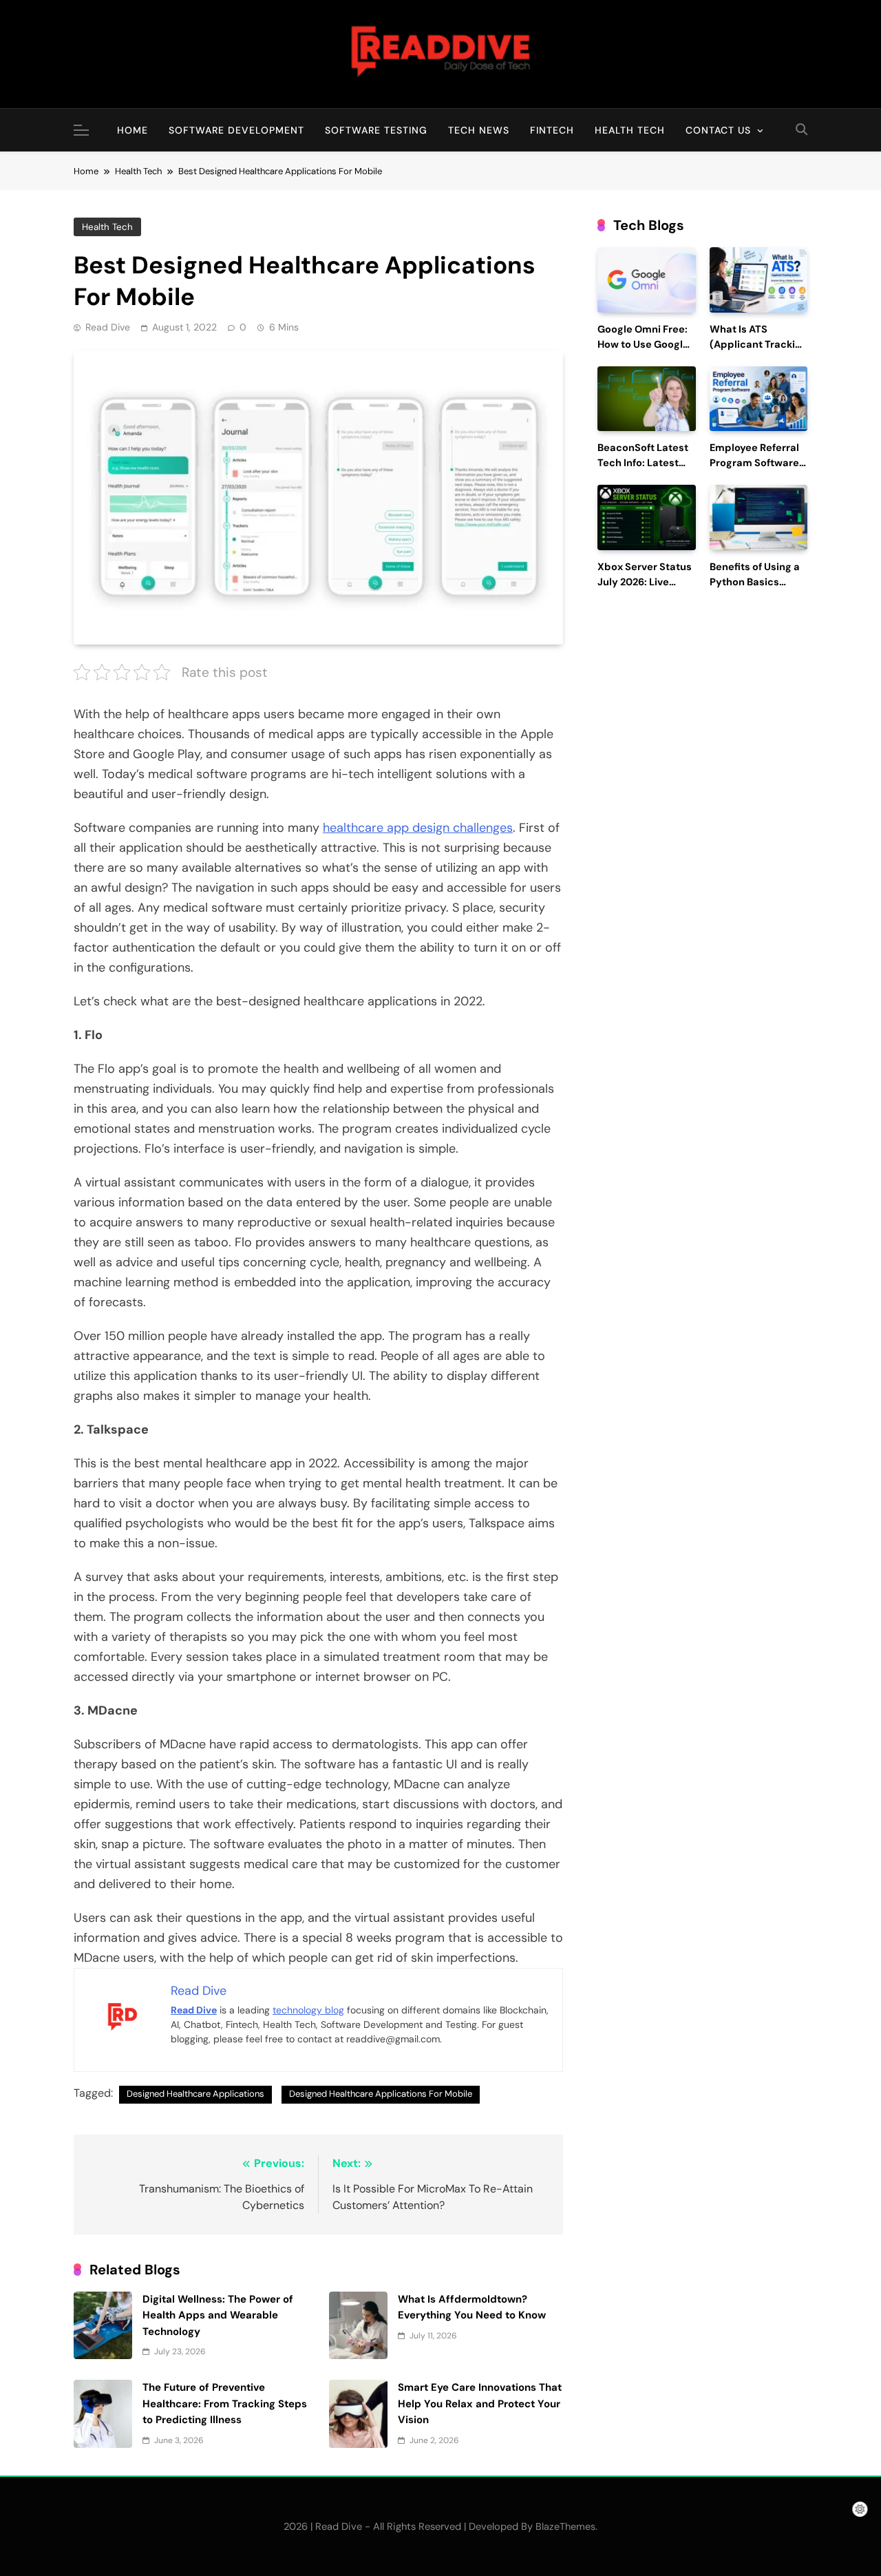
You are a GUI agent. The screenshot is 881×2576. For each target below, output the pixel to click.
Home (132, 130)
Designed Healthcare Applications (195, 2094)
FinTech (552, 130)
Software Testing (376, 130)
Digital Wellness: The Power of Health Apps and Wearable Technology (218, 2315)
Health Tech (630, 130)
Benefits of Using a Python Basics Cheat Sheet (755, 582)
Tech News (479, 130)
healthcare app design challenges (418, 828)
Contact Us (718, 130)
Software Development (236, 130)
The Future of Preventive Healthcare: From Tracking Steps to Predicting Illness (225, 2404)
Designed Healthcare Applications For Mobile (381, 2094)
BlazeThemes (565, 2526)
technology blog (308, 2010)
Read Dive (108, 327)
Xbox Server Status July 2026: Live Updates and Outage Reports (645, 589)
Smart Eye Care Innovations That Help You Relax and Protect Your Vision (480, 2404)
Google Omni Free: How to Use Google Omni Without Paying (643, 352)
